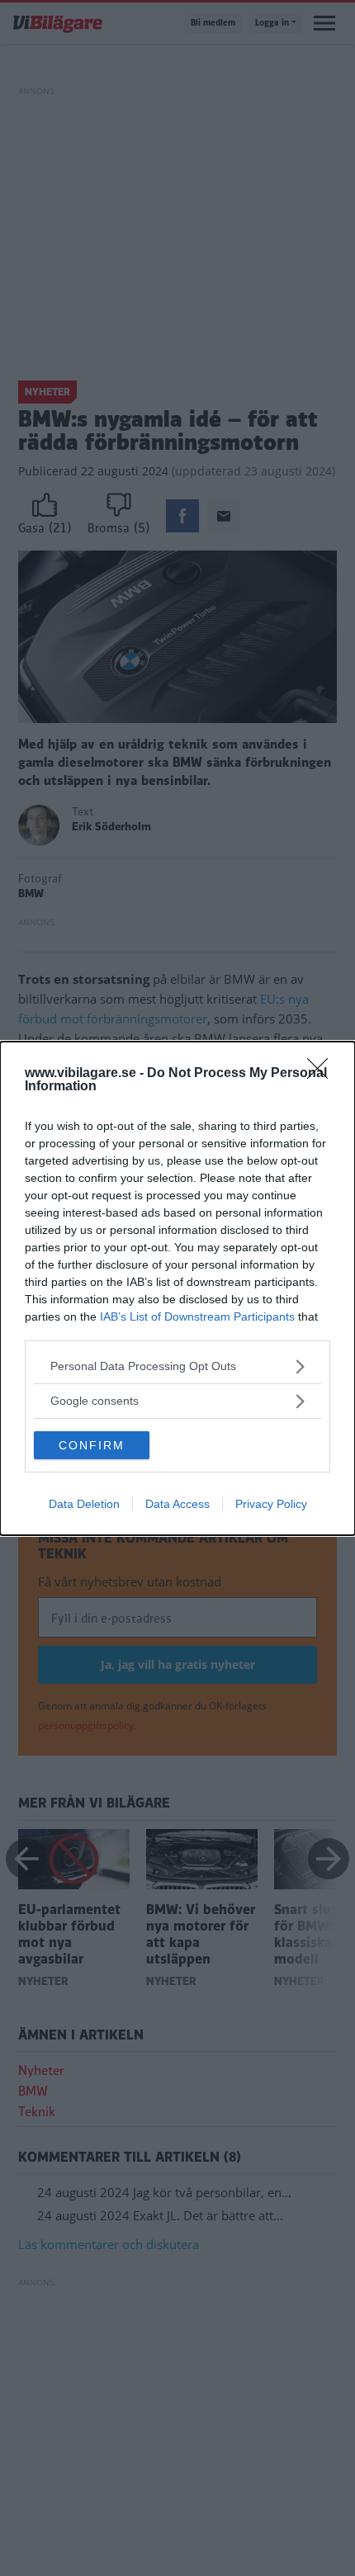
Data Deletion (84, 1504)
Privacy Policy (271, 1504)
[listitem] (177, 1366)
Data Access (177, 1504)
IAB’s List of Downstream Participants (197, 1316)
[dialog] (177, 1288)
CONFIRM (92, 1445)
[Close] (323, 1074)
